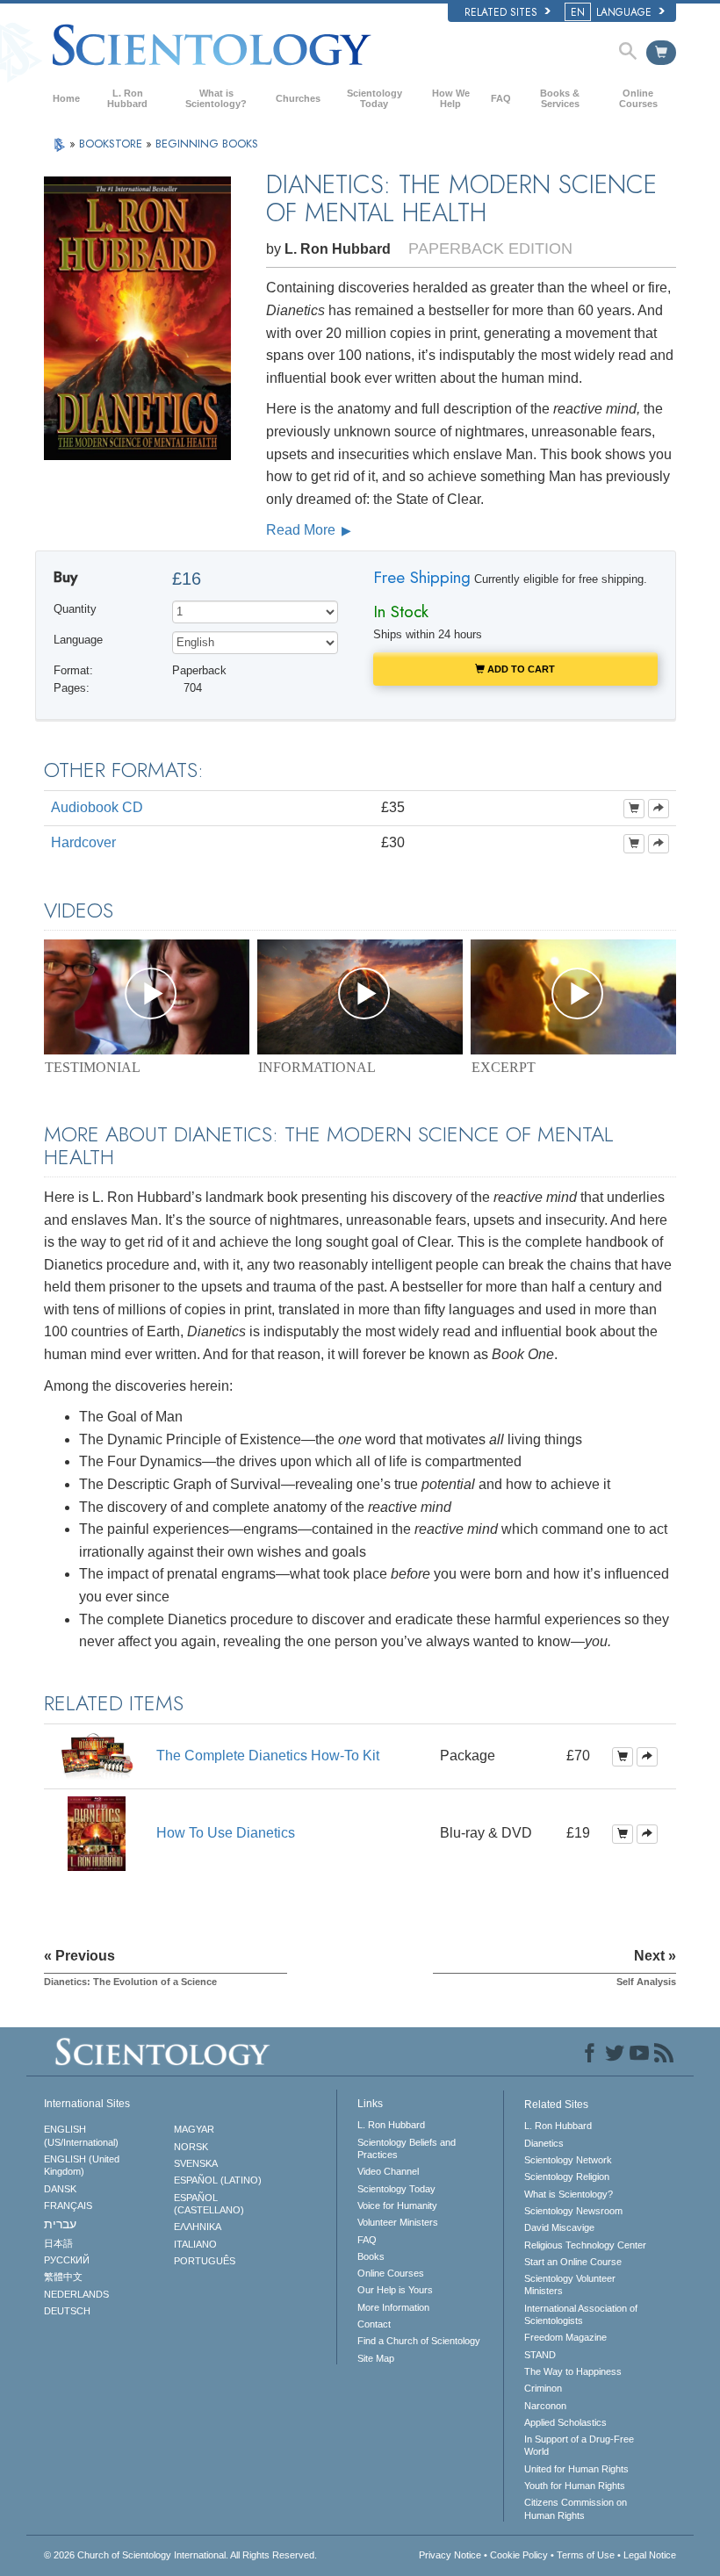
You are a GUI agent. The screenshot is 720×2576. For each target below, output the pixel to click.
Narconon (545, 2406)
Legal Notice (650, 2555)
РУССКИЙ (67, 2260)
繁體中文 (63, 2277)
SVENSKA (196, 2163)
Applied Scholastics (565, 2422)
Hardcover (83, 842)
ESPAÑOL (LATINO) (218, 2180)
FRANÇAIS (68, 2205)
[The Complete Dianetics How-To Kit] (97, 1756)
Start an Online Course (573, 2262)
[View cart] (661, 53)
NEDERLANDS (76, 2294)
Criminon (543, 2388)
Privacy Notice (450, 2555)
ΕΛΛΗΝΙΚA (198, 2227)
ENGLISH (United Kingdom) (82, 2165)
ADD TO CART (520, 669)
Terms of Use (586, 2555)
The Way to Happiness (573, 2371)
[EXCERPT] (573, 997)
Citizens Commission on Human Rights (576, 2508)
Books (371, 2256)
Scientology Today (374, 98)
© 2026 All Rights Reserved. (180, 2555)
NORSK (191, 2147)
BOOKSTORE (112, 144)
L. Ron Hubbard (127, 98)
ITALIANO (195, 2244)
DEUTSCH (67, 2311)
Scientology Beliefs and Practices (407, 2148)
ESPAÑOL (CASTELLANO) (209, 2204)
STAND (540, 2355)
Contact (374, 2324)
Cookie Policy (519, 2555)
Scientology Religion (567, 2177)
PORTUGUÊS (205, 2261)
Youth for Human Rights (575, 2486)
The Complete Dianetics (268, 1756)
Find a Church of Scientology (419, 2341)
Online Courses (638, 98)
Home (66, 98)
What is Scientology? (216, 98)
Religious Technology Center (585, 2245)
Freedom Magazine (565, 2337)
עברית (60, 2224)
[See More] (659, 809)
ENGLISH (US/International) (81, 2135)
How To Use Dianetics (226, 1833)
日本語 (58, 2243)
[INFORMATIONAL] (360, 997)
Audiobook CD (97, 807)
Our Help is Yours (395, 2290)
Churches (298, 98)
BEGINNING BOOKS (207, 144)
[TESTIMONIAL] (147, 997)
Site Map (376, 2358)
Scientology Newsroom (573, 2211)
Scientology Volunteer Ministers (570, 2285)
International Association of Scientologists (581, 2314)
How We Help (451, 98)
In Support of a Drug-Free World (579, 2445)
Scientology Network (568, 2160)
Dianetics (544, 2143)
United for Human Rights (576, 2469)
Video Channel (388, 2171)
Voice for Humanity (397, 2205)
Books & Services (560, 98)
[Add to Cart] (634, 809)
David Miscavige (559, 2227)
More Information (393, 2307)
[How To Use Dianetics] (97, 1833)
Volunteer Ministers (398, 2222)
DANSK (60, 2189)
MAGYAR (194, 2129)
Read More (302, 530)
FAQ (501, 98)
